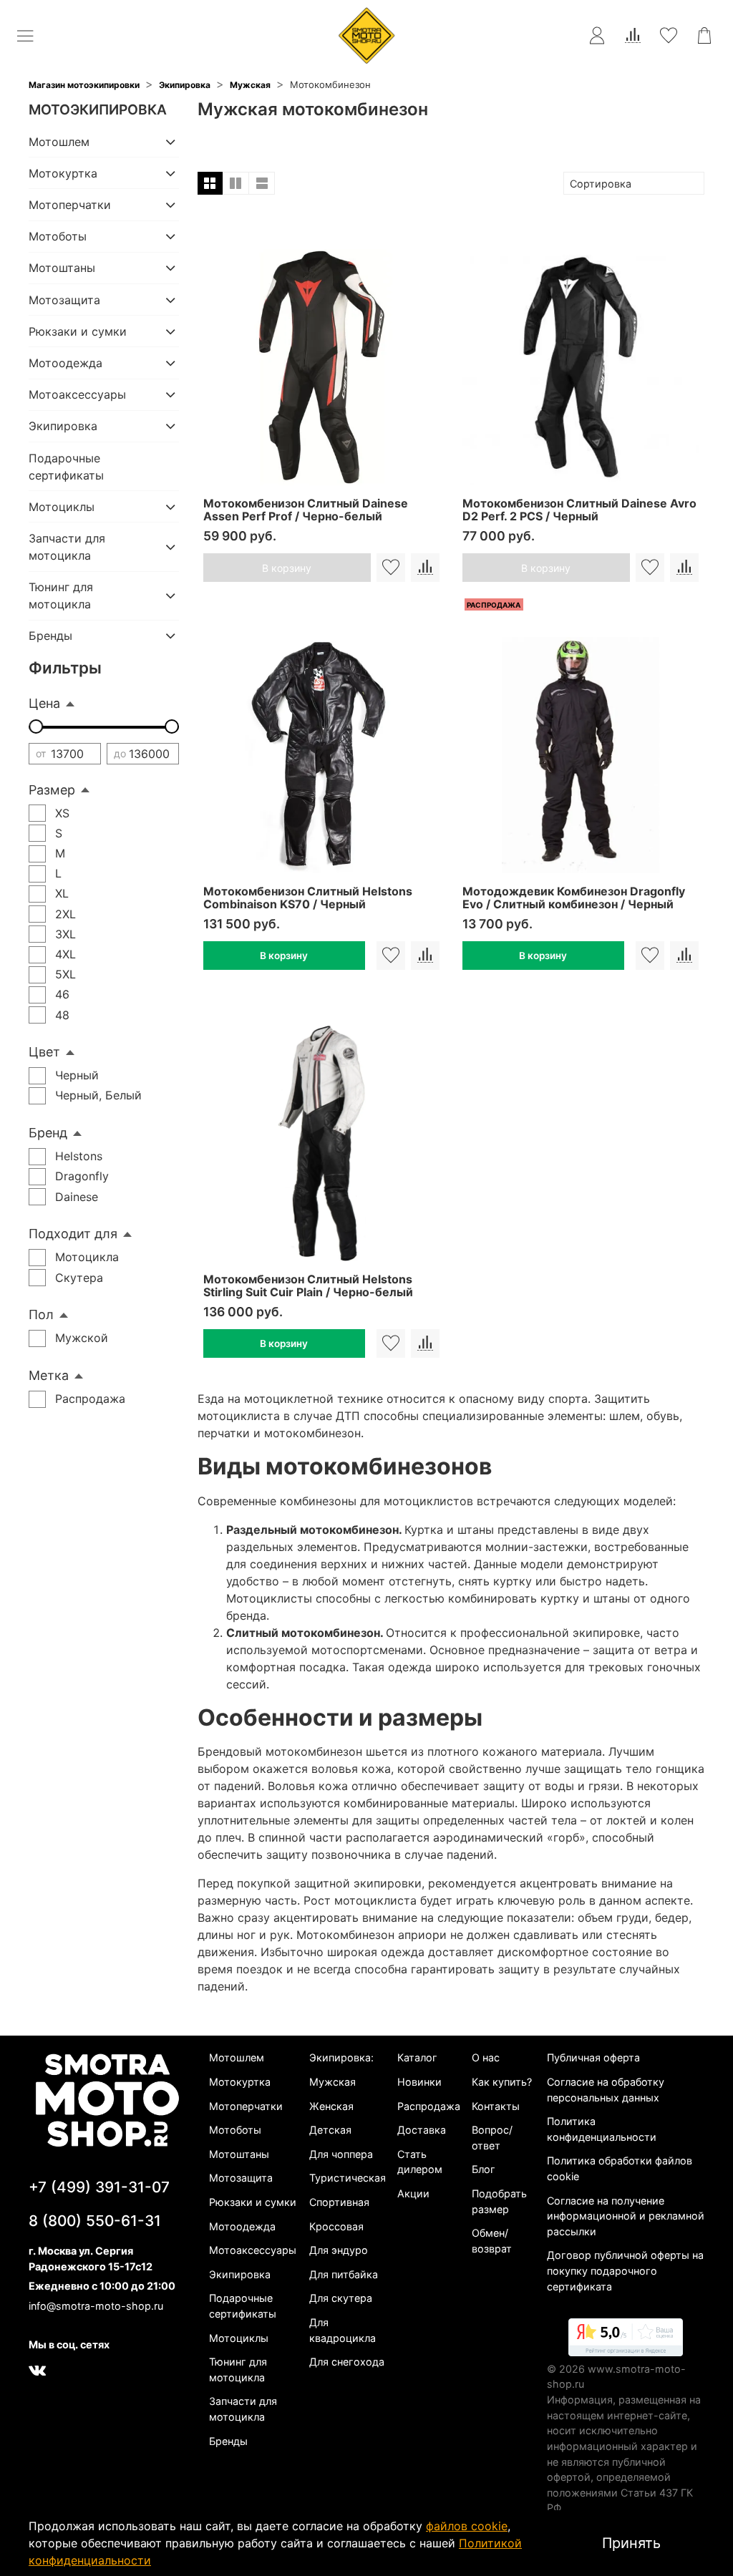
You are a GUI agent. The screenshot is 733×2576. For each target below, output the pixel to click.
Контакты (496, 2106)
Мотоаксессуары (77, 394)
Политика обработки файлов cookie (620, 2168)
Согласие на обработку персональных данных (606, 2090)
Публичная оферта (593, 2057)
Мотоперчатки (70, 205)
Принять (631, 2543)
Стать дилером (420, 2162)
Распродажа (429, 2106)
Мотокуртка (63, 173)
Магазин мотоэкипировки (84, 85)
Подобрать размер (499, 2201)
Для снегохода (347, 2362)
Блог (484, 2169)
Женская (331, 2106)
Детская (330, 2130)
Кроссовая (336, 2226)
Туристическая (348, 2178)
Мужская (250, 85)
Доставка (422, 2130)
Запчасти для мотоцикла (67, 547)
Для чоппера (341, 2154)
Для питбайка (344, 2274)
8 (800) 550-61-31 (95, 2221)
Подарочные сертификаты (66, 467)
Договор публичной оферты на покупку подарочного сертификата (625, 2270)
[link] (626, 2340)
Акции (413, 2193)
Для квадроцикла (343, 2330)
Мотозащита (64, 300)
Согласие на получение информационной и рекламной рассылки (626, 2216)
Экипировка (185, 85)
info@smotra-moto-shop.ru (96, 2306)
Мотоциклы (62, 507)
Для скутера (341, 2298)
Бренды (50, 636)
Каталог (417, 2057)
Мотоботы (58, 236)
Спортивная (339, 2202)
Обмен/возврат (492, 2241)
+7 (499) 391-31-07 (99, 2187)
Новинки (419, 2082)
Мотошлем (59, 142)
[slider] (36, 726)
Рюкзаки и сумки (78, 331)
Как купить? (502, 2082)
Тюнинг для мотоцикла (61, 596)
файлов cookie (467, 2526)
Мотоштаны (62, 268)
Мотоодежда (65, 363)
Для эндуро (339, 2250)
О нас (486, 2057)
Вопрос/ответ (492, 2138)
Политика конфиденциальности (602, 2129)
